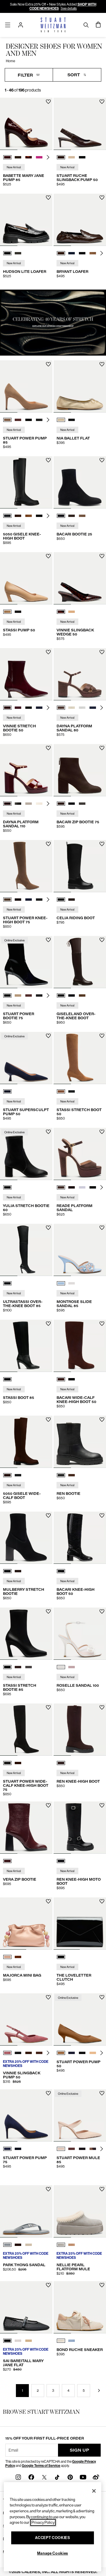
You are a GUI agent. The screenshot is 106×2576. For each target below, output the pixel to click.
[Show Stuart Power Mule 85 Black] (82, 2149)
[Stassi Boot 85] (26, 1346)
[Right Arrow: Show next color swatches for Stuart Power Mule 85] (102, 2149)
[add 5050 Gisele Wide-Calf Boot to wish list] (48, 1420)
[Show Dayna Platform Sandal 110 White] (29, 804)
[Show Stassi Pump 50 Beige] (7, 612)
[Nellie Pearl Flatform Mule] (80, 2211)
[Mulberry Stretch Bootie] (26, 1538)
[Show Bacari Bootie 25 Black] (61, 516)
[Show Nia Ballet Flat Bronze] (61, 420)
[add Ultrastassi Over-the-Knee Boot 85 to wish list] (48, 1228)
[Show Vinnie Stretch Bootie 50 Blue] (18, 708)
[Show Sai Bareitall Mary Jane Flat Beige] (29, 2341)
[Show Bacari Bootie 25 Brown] (72, 516)
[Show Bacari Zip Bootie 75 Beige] (82, 804)
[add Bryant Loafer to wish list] (102, 198)
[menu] (8, 25)
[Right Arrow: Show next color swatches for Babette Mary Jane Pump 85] (48, 157)
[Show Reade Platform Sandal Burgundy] (72, 1187)
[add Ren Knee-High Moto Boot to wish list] (102, 1805)
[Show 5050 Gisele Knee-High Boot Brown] (18, 516)
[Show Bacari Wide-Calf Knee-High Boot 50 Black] (72, 1379)
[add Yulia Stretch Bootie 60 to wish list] (48, 1132)
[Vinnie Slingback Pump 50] (26, 2019)
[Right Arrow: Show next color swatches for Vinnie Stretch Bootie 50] (48, 708)
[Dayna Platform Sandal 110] (26, 770)
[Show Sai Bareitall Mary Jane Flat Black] (7, 2341)
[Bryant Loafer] (80, 220)
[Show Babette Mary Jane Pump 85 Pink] (39, 157)
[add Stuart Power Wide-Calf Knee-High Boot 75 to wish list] (48, 1707)
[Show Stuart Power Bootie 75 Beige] (18, 995)
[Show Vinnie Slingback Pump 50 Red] (7, 2053)
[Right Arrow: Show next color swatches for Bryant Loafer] (102, 253)
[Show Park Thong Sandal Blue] (7, 2245)
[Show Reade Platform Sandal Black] (93, 1187)
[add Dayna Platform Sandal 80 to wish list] (102, 652)
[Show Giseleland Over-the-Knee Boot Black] (72, 995)
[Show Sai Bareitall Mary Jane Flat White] (18, 2341)
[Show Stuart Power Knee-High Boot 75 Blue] (29, 900)
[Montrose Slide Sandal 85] (80, 1250)
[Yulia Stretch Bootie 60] (26, 1154)
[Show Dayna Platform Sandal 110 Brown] (7, 804)
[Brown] (61, 1763)
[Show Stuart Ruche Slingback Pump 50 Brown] (61, 157)
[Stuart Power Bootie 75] (26, 962)
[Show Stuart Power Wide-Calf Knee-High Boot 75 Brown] (18, 1763)
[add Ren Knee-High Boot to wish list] (102, 1707)
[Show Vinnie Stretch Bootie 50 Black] (29, 708)
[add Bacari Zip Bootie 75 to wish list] (102, 748)
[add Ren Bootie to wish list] (102, 1420)
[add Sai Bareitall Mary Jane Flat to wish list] (48, 2285)
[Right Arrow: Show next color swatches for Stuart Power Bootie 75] (48, 995)
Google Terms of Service (41, 2466)
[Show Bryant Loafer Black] (82, 253)
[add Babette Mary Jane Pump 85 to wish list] (48, 102)
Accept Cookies (52, 2538)
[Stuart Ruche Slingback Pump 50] (80, 124)
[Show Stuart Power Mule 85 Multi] (93, 2149)
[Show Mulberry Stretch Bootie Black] (7, 1571)
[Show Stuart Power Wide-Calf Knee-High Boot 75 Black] (7, 1763)
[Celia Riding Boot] (80, 866)
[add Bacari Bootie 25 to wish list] (102, 460)
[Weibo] (96, 2477)
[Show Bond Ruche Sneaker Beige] (61, 2341)
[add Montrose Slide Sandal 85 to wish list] (102, 1228)
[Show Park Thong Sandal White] (29, 2245)
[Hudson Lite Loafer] (26, 220)
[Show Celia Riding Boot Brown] (72, 900)
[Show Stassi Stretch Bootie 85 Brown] (18, 1667)
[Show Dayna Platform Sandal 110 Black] (18, 804)
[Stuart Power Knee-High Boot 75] (26, 866)
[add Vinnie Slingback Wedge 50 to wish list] (102, 556)
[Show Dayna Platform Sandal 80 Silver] (82, 708)
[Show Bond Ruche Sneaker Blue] (72, 2341)
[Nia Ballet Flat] (80, 386)
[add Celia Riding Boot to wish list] (102, 844)
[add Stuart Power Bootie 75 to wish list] (48, 940)
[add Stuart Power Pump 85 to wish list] (48, 364)
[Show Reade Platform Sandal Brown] (61, 1187)
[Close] (94, 2491)
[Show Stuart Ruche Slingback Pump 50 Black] (82, 157)
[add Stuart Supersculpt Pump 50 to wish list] (48, 1036)
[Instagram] (18, 2477)
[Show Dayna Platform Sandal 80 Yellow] (72, 708)
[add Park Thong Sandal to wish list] (48, 2189)
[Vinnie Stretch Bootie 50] (26, 674)
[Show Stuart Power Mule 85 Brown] (72, 2149)
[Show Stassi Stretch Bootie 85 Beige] (29, 1667)
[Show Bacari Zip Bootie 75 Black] (72, 804)
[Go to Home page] (53, 25)
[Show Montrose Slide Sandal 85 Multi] (61, 1283)
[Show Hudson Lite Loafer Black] (7, 253)
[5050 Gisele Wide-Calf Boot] (26, 1442)
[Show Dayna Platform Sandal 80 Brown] (61, 708)
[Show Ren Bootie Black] (61, 1475)
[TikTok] (57, 2477)
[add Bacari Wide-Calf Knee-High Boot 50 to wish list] (102, 1324)
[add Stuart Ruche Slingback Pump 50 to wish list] (102, 102)
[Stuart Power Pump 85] (26, 386)
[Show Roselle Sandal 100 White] (61, 1667)
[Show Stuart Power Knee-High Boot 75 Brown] (7, 900)
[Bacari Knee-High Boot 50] (80, 1538)
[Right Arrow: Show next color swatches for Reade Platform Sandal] (102, 1187)
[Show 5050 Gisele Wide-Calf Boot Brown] (7, 1475)
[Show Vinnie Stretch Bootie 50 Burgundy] (7, 708)
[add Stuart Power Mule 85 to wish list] (102, 2093)
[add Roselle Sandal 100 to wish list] (102, 1611)
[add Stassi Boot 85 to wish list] (48, 1324)
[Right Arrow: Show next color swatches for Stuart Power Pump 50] (102, 2053)
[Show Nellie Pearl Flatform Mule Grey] (61, 2245)
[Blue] (7, 1091)
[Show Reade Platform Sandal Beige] (82, 1187)
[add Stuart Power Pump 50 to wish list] (102, 1997)
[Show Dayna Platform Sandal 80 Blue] (93, 708)
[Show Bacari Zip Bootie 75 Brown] (61, 804)
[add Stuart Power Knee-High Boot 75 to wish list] (48, 844)
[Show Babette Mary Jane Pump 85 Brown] (18, 157)
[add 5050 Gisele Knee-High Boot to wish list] (48, 460)
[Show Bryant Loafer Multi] (93, 253)
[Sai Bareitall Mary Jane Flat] (26, 2307)
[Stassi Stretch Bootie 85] (26, 1634)
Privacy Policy (43, 2522)
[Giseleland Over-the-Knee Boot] (80, 962)
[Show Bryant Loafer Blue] (72, 253)
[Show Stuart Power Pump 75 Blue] (7, 2149)
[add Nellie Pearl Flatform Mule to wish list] (102, 2189)
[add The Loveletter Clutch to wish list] (102, 1901)
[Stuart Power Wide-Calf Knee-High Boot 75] (26, 1730)
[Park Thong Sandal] (26, 2211)
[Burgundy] (7, 1861)
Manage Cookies (53, 2553)
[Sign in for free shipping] (21, 25)
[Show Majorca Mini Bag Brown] (18, 1957)
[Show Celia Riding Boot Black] (61, 900)
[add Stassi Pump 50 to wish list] (48, 556)
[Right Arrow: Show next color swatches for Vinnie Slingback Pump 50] (48, 2053)
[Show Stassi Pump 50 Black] (18, 612)
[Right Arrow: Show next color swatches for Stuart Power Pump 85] (48, 420)
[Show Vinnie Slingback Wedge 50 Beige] (72, 612)
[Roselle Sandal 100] (80, 1634)
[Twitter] (44, 2477)
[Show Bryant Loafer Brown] (61, 253)
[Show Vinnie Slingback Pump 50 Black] (18, 2053)
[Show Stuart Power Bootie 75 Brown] (29, 995)
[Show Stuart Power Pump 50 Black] (82, 2053)
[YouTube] (83, 2477)
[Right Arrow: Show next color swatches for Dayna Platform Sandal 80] (102, 708)
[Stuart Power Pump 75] (26, 2115)
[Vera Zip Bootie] (26, 1828)
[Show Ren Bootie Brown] (72, 1475)
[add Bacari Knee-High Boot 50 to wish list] (102, 1516)
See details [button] (69, 9)
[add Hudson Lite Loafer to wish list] (48, 198)
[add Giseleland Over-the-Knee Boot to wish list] (102, 940)
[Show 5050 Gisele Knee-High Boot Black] (7, 516)
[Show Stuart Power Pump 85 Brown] (7, 420)
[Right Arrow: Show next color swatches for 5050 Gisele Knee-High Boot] (48, 516)
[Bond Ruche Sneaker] (80, 2307)
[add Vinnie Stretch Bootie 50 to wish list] (48, 652)
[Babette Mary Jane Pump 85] (26, 124)
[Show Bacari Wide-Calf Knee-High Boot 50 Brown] (61, 1379)
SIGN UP (79, 2450)
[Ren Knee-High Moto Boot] (80, 1828)
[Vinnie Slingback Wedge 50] (80, 578)
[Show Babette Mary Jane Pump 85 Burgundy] (7, 157)
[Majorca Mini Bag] (26, 1923)
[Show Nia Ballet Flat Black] (72, 420)
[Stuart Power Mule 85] (80, 2115)
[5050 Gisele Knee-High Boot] (26, 482)
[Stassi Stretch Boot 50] (80, 1058)
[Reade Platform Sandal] (80, 1154)
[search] (86, 25)
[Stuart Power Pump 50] (80, 2019)
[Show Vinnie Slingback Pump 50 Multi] (39, 2053)
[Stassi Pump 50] (26, 578)
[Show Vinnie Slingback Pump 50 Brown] (29, 2053)
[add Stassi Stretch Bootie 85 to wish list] (48, 1611)
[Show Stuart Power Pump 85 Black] (29, 420)
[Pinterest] (70, 2477)
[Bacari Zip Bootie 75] (80, 770)
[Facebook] (31, 2477)
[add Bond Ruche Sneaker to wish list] (102, 2285)
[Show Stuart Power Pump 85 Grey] (39, 420)
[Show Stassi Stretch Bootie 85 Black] (7, 1667)
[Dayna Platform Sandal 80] (80, 674)
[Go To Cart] (98, 25)
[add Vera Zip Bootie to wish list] (48, 1805)
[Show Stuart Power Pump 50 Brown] (61, 2053)
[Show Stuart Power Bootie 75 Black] (7, 995)
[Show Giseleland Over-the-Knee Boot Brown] (61, 995)
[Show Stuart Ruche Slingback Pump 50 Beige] (72, 157)
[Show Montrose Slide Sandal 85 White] (72, 1283)
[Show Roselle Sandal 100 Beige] (72, 1667)
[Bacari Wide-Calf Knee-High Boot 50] (80, 1346)
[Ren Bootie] (80, 1442)
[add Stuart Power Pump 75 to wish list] (48, 2093)
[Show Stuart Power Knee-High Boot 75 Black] (39, 900)
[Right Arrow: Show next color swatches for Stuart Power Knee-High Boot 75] (48, 900)
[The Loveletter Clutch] (80, 1923)
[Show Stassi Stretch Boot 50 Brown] (61, 1091)
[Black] (7, 1187)
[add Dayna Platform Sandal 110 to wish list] (48, 748)
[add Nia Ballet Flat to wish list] (102, 364)
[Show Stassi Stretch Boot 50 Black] (72, 1091)
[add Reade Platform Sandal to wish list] (102, 1132)
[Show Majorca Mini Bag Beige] (7, 1957)
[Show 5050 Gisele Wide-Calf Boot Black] (18, 1475)
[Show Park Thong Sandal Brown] (18, 2245)
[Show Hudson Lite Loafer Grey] (18, 253)
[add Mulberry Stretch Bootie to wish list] (48, 1516)
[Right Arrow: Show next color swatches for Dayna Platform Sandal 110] (48, 804)
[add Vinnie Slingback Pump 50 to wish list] (48, 1997)
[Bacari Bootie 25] (80, 482)
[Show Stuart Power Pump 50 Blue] (72, 2053)
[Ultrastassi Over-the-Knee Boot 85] (26, 1250)
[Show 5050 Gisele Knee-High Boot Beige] (29, 516)
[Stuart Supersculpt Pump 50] (26, 1058)
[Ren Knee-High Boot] (80, 1730)
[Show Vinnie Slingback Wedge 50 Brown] (61, 612)
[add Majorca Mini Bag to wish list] (48, 1901)
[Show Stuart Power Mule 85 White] (61, 2149)
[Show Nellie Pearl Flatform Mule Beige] (72, 2245)
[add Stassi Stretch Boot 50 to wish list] (102, 1036)
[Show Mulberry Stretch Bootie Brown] (18, 1571)
